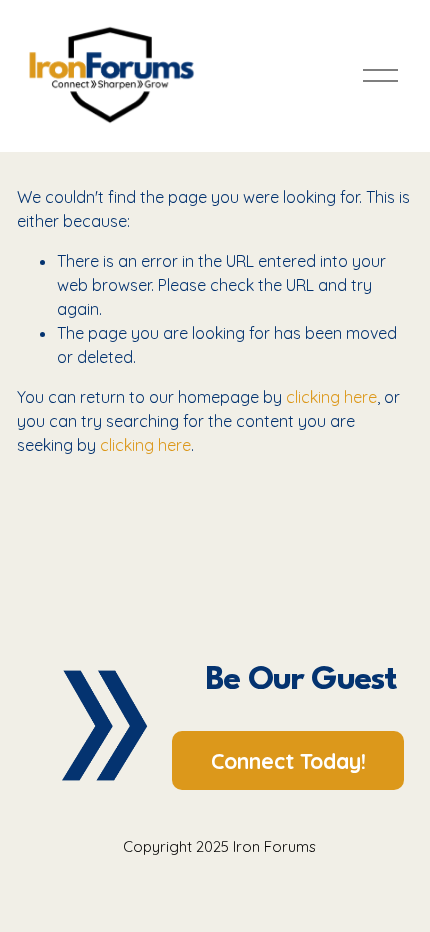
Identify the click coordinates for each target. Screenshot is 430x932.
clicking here (331, 397)
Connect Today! (288, 761)
